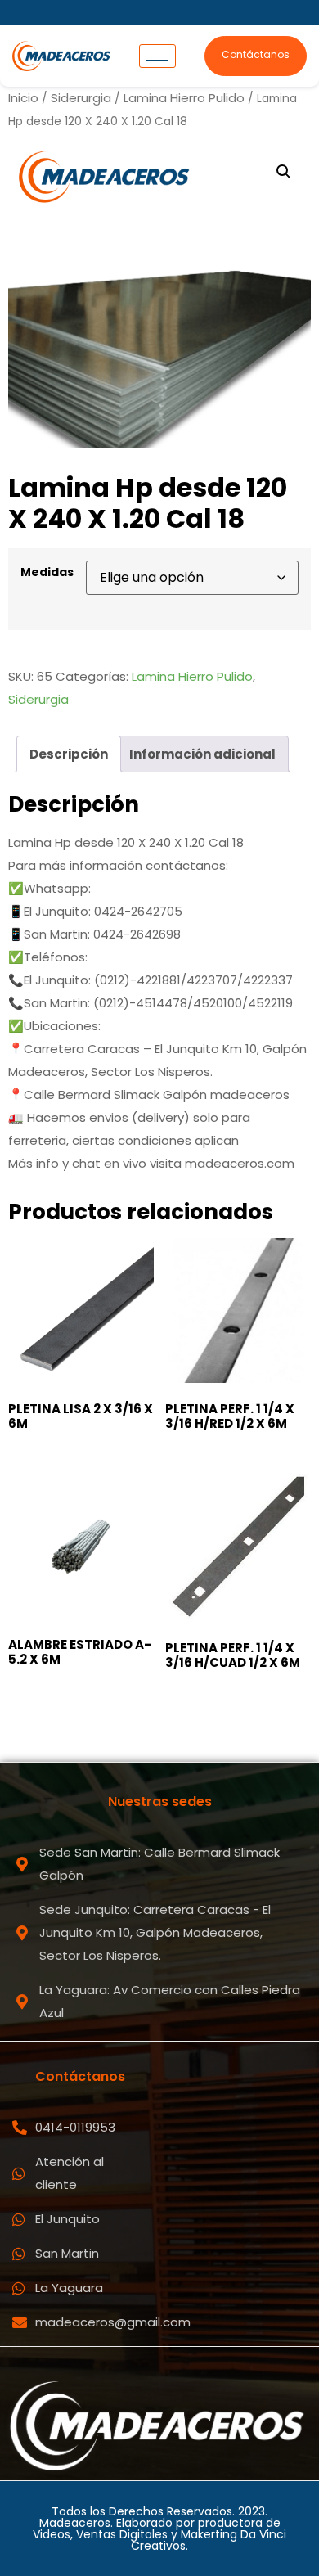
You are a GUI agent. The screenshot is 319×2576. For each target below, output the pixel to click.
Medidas (47, 572)
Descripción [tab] (69, 754)
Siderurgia (81, 98)
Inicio (23, 98)
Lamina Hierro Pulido (184, 98)
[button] (284, 172)
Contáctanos (256, 54)
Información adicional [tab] (202, 754)
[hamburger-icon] (157, 56)
